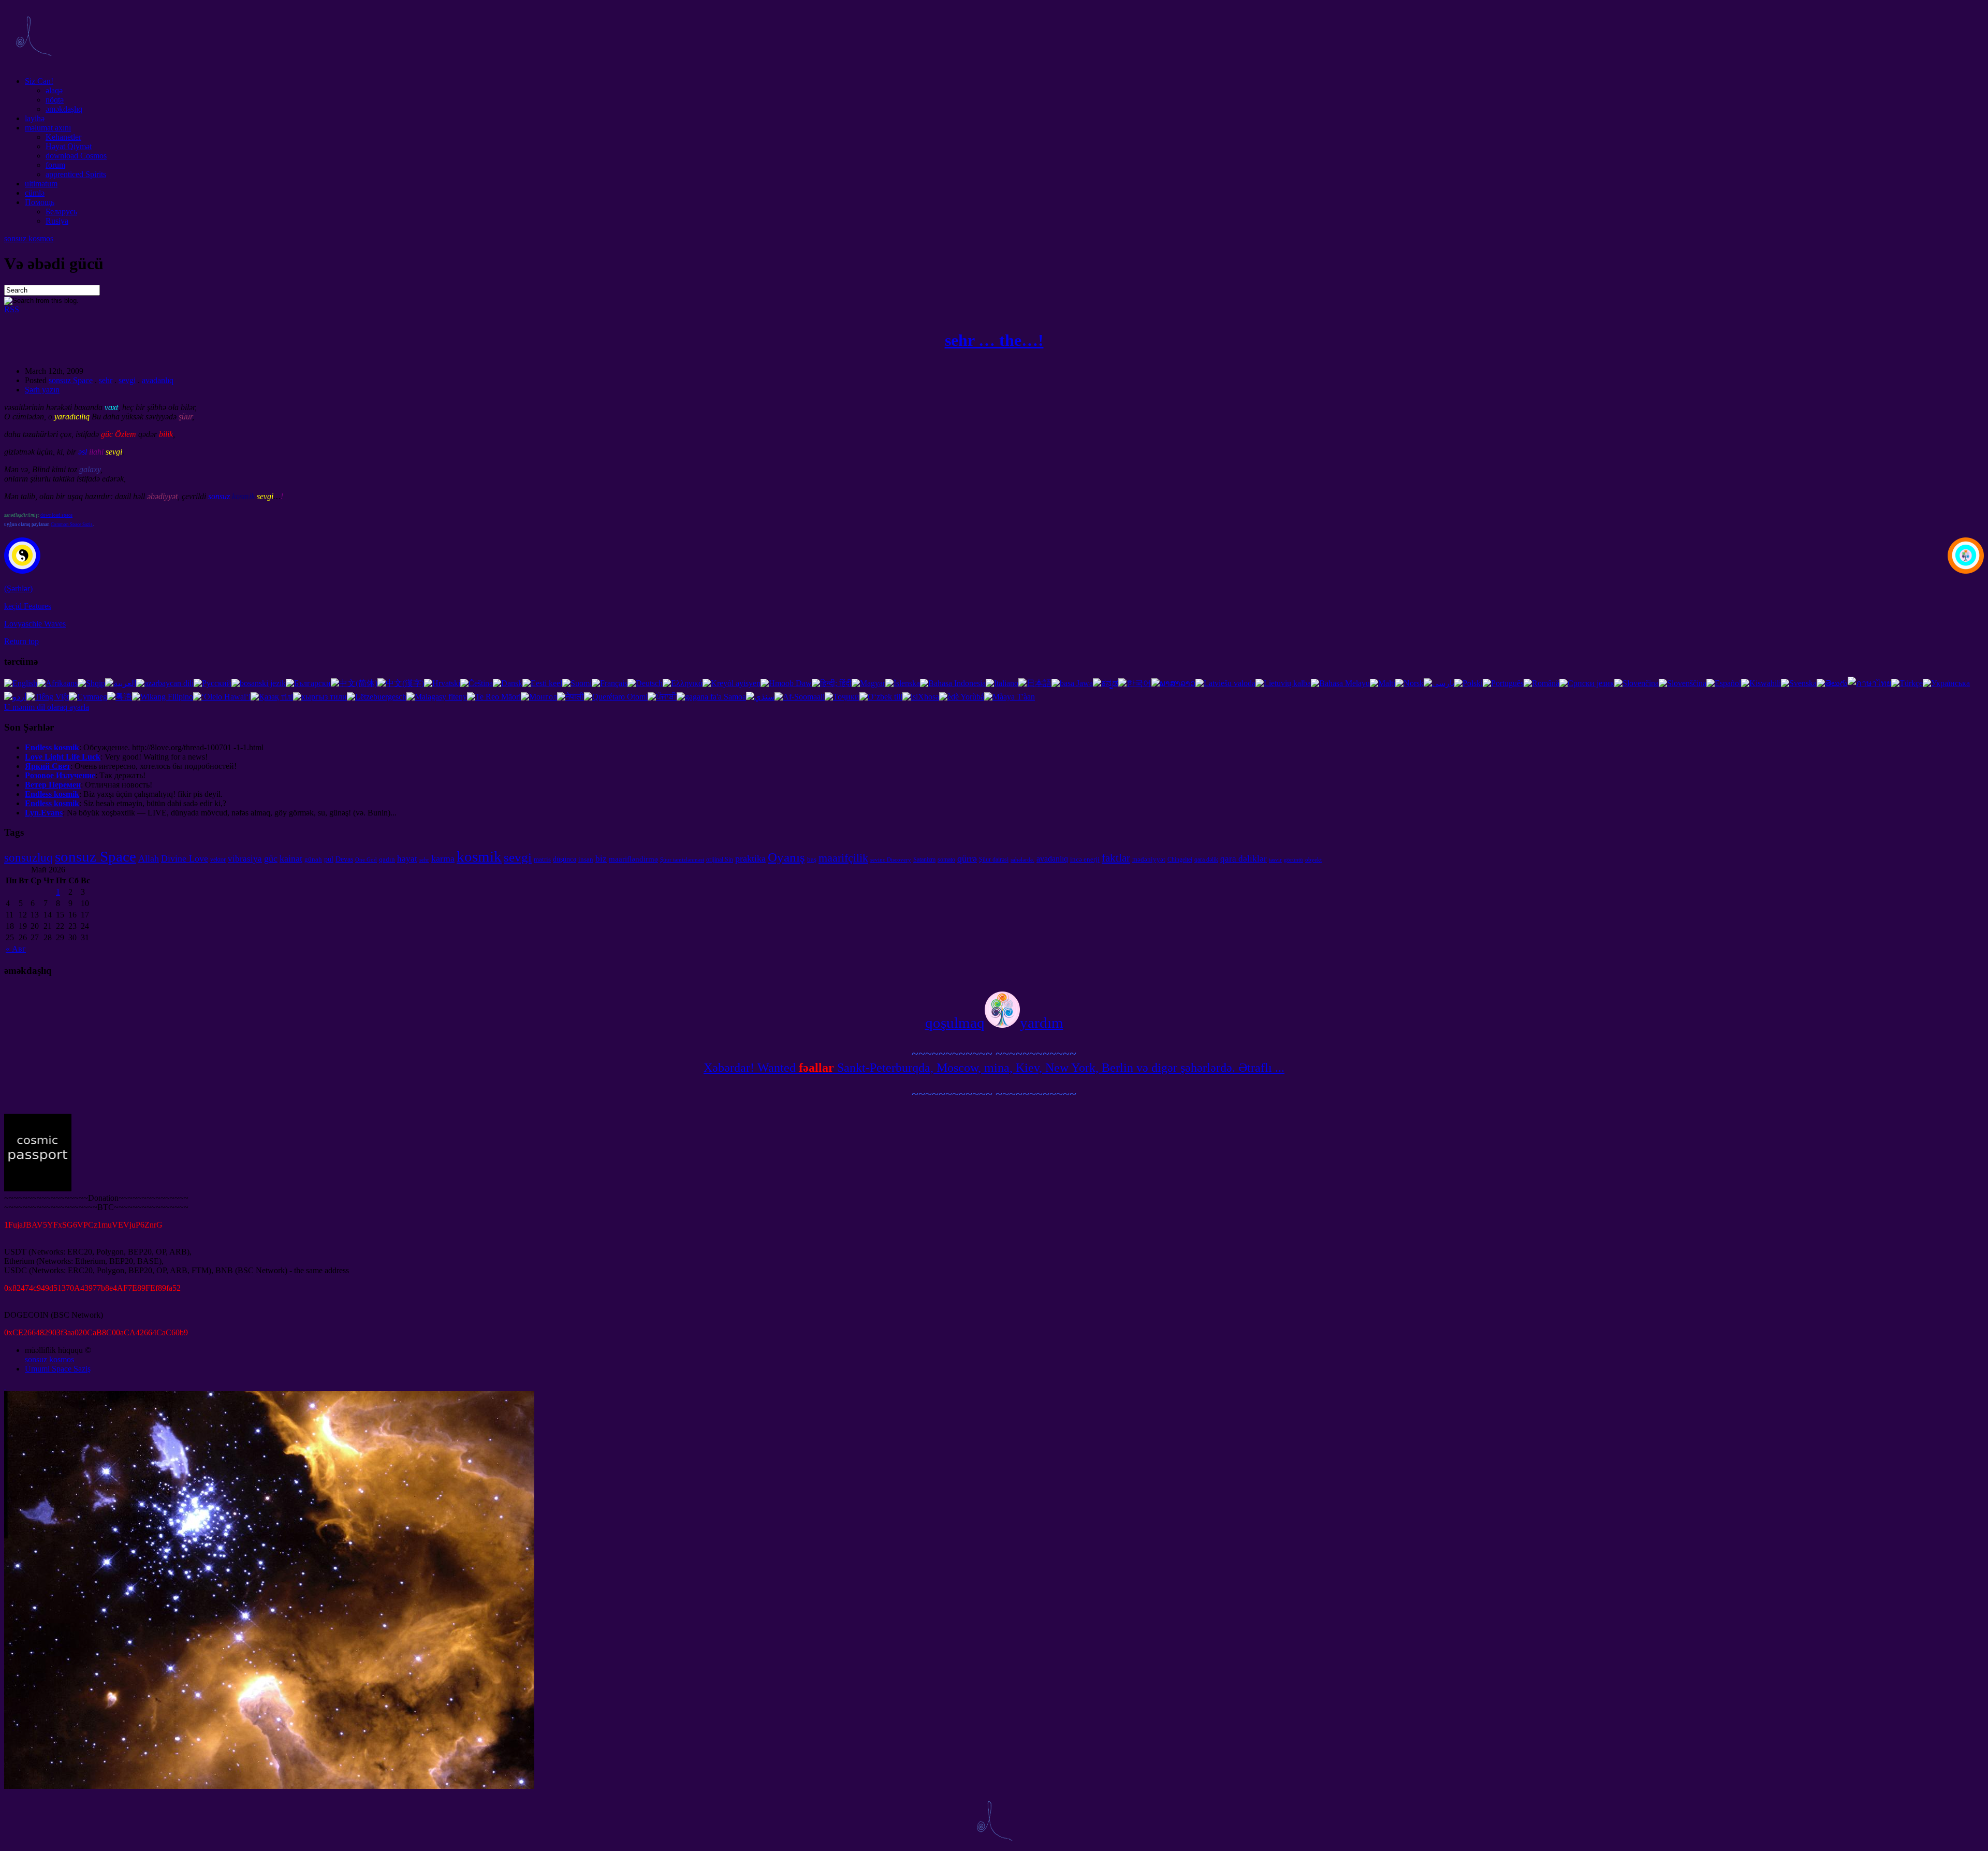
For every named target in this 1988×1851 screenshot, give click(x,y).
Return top (21, 641)
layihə (35, 118)
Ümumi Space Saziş (58, 1369)
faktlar (1116, 858)
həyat (407, 859)
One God (366, 860)
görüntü (1293, 860)
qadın (387, 859)
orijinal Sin (720, 859)
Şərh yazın (42, 390)
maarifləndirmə (633, 859)
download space (56, 515)
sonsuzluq (28, 857)
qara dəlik (1206, 859)
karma (443, 858)
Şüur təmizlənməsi (682, 860)
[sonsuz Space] (33, 63)
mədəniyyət (1149, 859)
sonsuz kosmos (29, 238)
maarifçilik (843, 858)
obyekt (1313, 860)
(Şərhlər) (18, 588)
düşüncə (565, 859)
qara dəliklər (1244, 859)
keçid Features (28, 606)
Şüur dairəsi (994, 859)
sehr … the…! (994, 340)
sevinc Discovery (891, 860)
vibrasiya (245, 859)
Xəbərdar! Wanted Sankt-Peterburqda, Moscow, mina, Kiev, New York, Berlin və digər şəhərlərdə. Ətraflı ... (994, 1068)
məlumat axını (48, 128)
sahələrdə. (1022, 860)
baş (812, 859)
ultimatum (41, 184)
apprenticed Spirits (76, 174)
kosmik (479, 856)
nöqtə (55, 100)
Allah (149, 858)
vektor (218, 859)
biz (601, 859)
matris (542, 859)
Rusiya (57, 221)
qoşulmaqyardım (994, 1023)
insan (586, 859)
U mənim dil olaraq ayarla (47, 707)
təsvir (1275, 860)
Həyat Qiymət (69, 146)
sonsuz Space (71, 380)
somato (946, 859)
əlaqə (54, 90)
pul (329, 859)
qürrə (967, 858)
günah (313, 859)
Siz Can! (39, 81)
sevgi (127, 380)
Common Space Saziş (72, 524)
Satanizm (924, 859)
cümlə (35, 193)
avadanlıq (158, 380)
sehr (106, 380)
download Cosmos (76, 156)
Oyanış (786, 857)
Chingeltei (1180, 859)
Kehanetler (63, 137)
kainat (291, 858)
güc (271, 858)
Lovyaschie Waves (35, 624)
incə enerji (1085, 859)
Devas (344, 859)
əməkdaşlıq (64, 109)
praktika (750, 858)
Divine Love (185, 858)
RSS (12, 309)
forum (55, 165)
